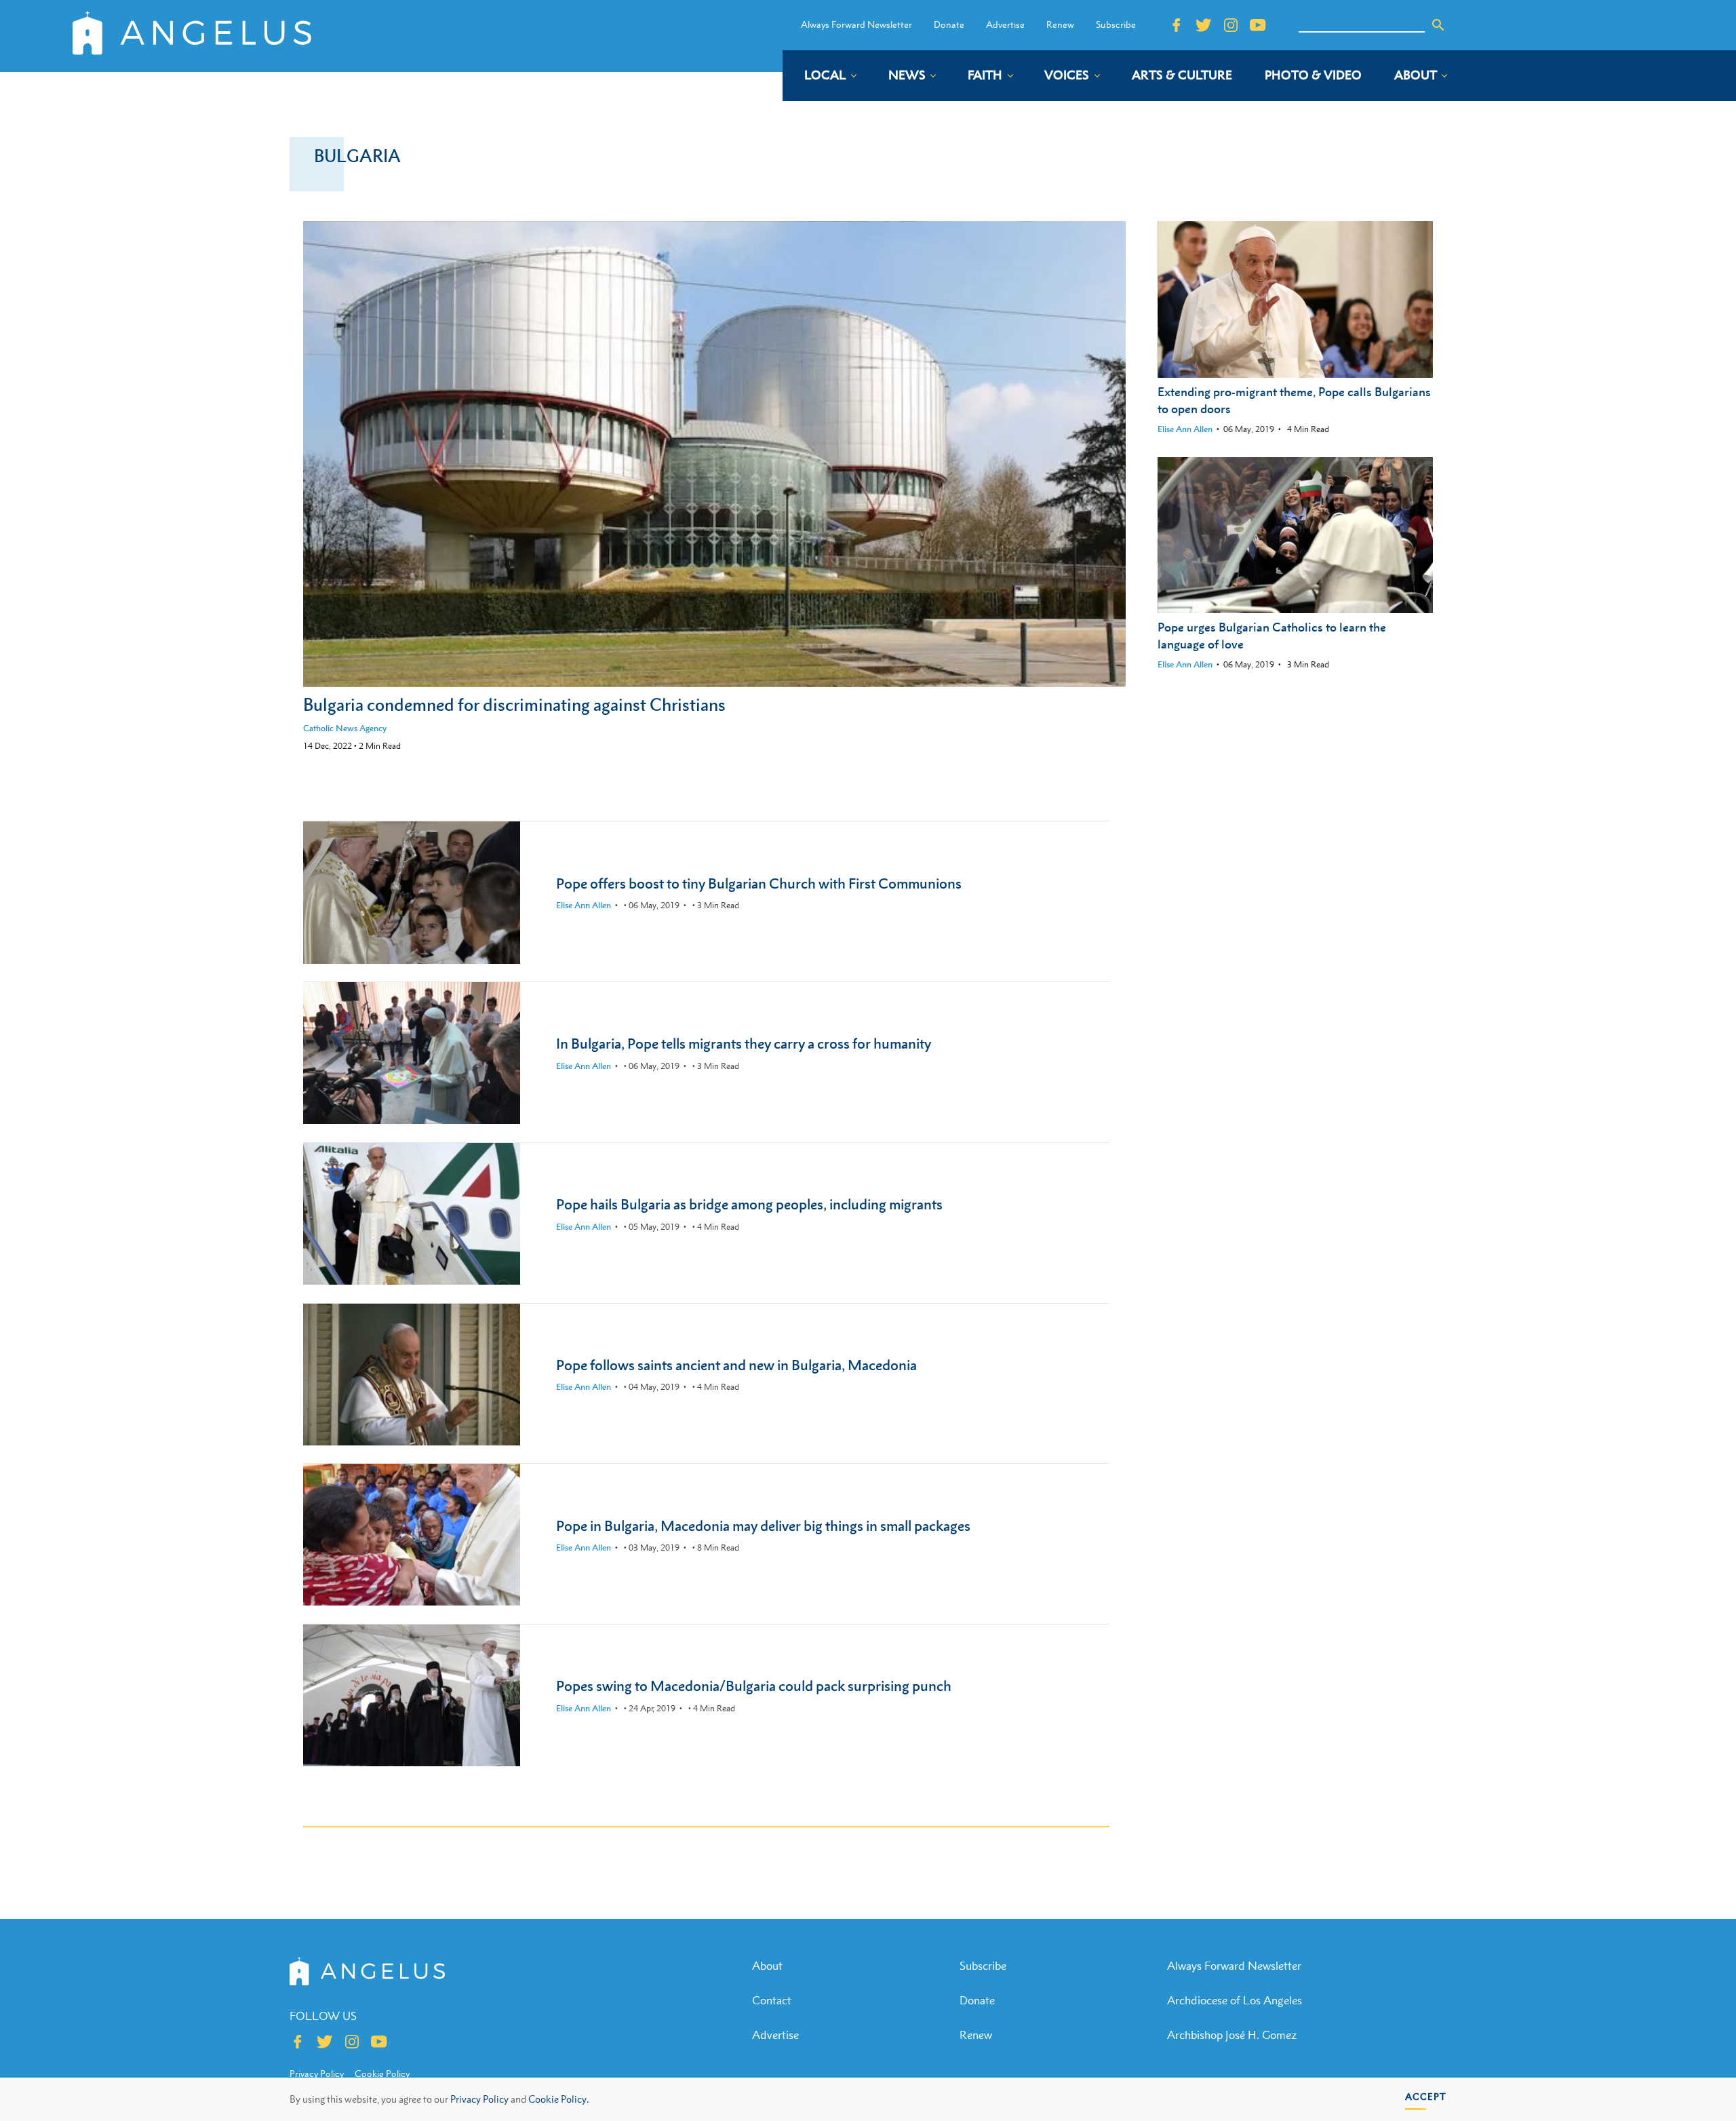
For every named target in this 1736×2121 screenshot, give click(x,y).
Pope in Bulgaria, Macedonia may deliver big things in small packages (763, 1526)
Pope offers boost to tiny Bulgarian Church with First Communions (759, 883)
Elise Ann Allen (1185, 429)
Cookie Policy (382, 2074)
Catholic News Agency (345, 728)
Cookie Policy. (558, 2099)
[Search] (1438, 25)
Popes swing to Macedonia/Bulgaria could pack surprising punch (754, 1686)
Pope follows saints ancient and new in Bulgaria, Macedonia (736, 1365)
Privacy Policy (479, 2099)
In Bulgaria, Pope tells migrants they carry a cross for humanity (744, 1044)
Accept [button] (1426, 2096)
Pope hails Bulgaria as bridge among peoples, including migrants (749, 1204)
